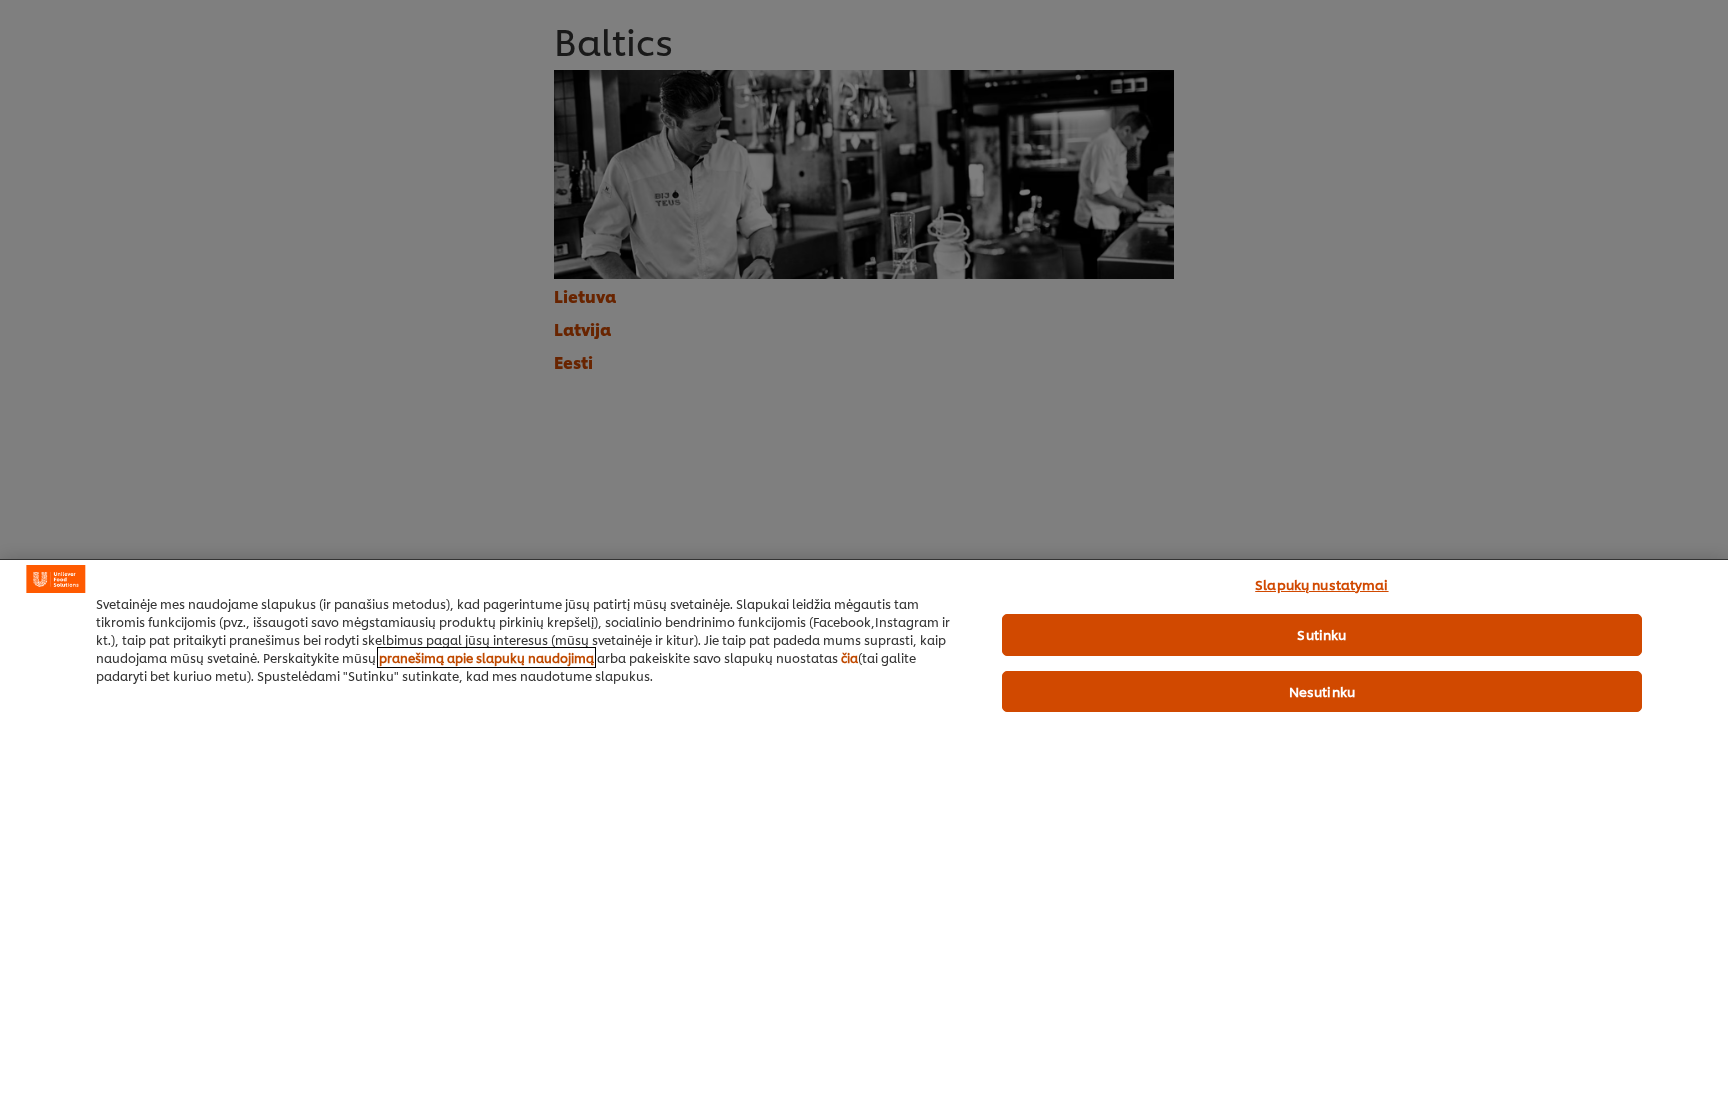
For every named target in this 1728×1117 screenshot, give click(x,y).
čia (849, 657)
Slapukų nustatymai (1321, 584)
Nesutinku (1322, 691)
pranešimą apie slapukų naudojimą (486, 657)
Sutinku (1321, 634)
